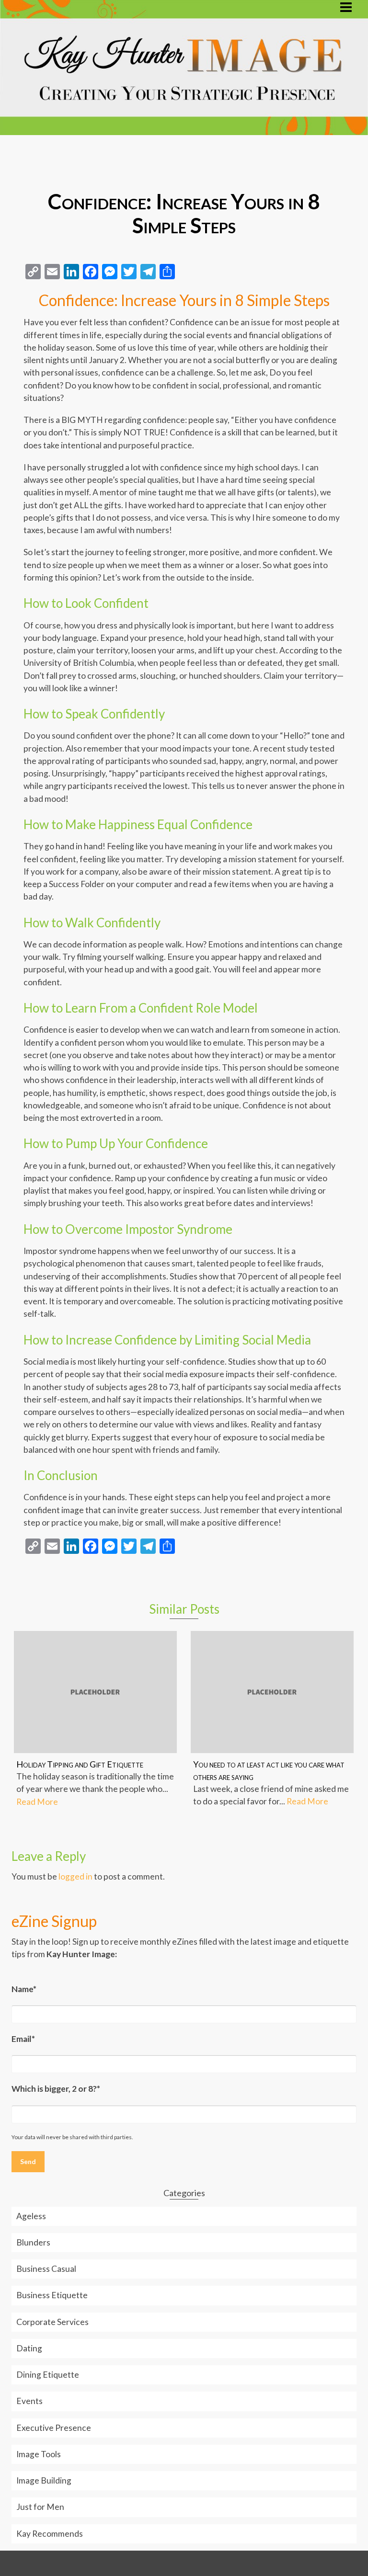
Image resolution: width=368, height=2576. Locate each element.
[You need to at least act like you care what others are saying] (272, 1692)
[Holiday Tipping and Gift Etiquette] (95, 1692)
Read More (37, 1802)
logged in (75, 1876)
